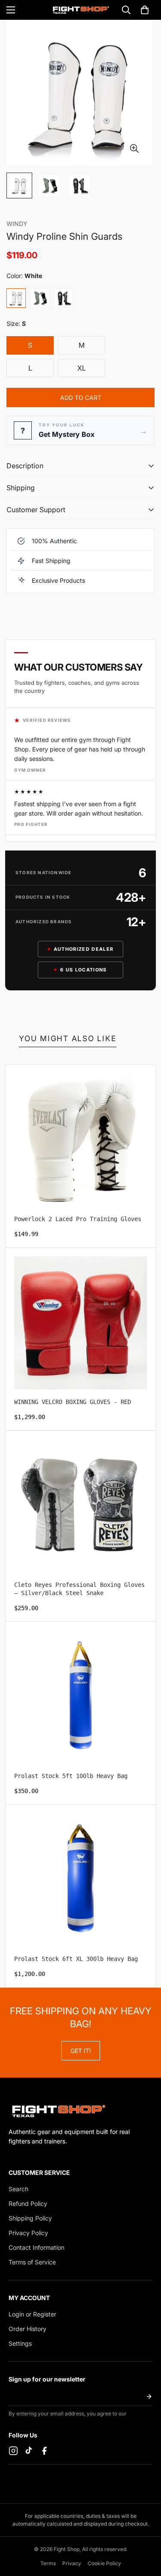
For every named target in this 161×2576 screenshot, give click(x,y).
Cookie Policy (104, 2563)
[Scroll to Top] (146, 2530)
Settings (20, 2343)
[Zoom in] (134, 149)
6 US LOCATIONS (83, 970)
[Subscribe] (149, 2397)
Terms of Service (32, 2262)
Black (63, 298)
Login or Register (32, 2314)
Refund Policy (28, 2203)
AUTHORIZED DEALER (84, 949)
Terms (48, 2563)
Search (18, 2189)
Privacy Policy (28, 2233)
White (16, 298)
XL (91, 371)
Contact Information (36, 2247)
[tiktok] (29, 2451)
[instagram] (13, 2451)
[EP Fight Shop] (80, 10)
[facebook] (44, 2451)
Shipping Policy (30, 2218)
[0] (145, 10)
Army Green (40, 298)
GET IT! (81, 2051)
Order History (27, 2329)
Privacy (72, 2563)
